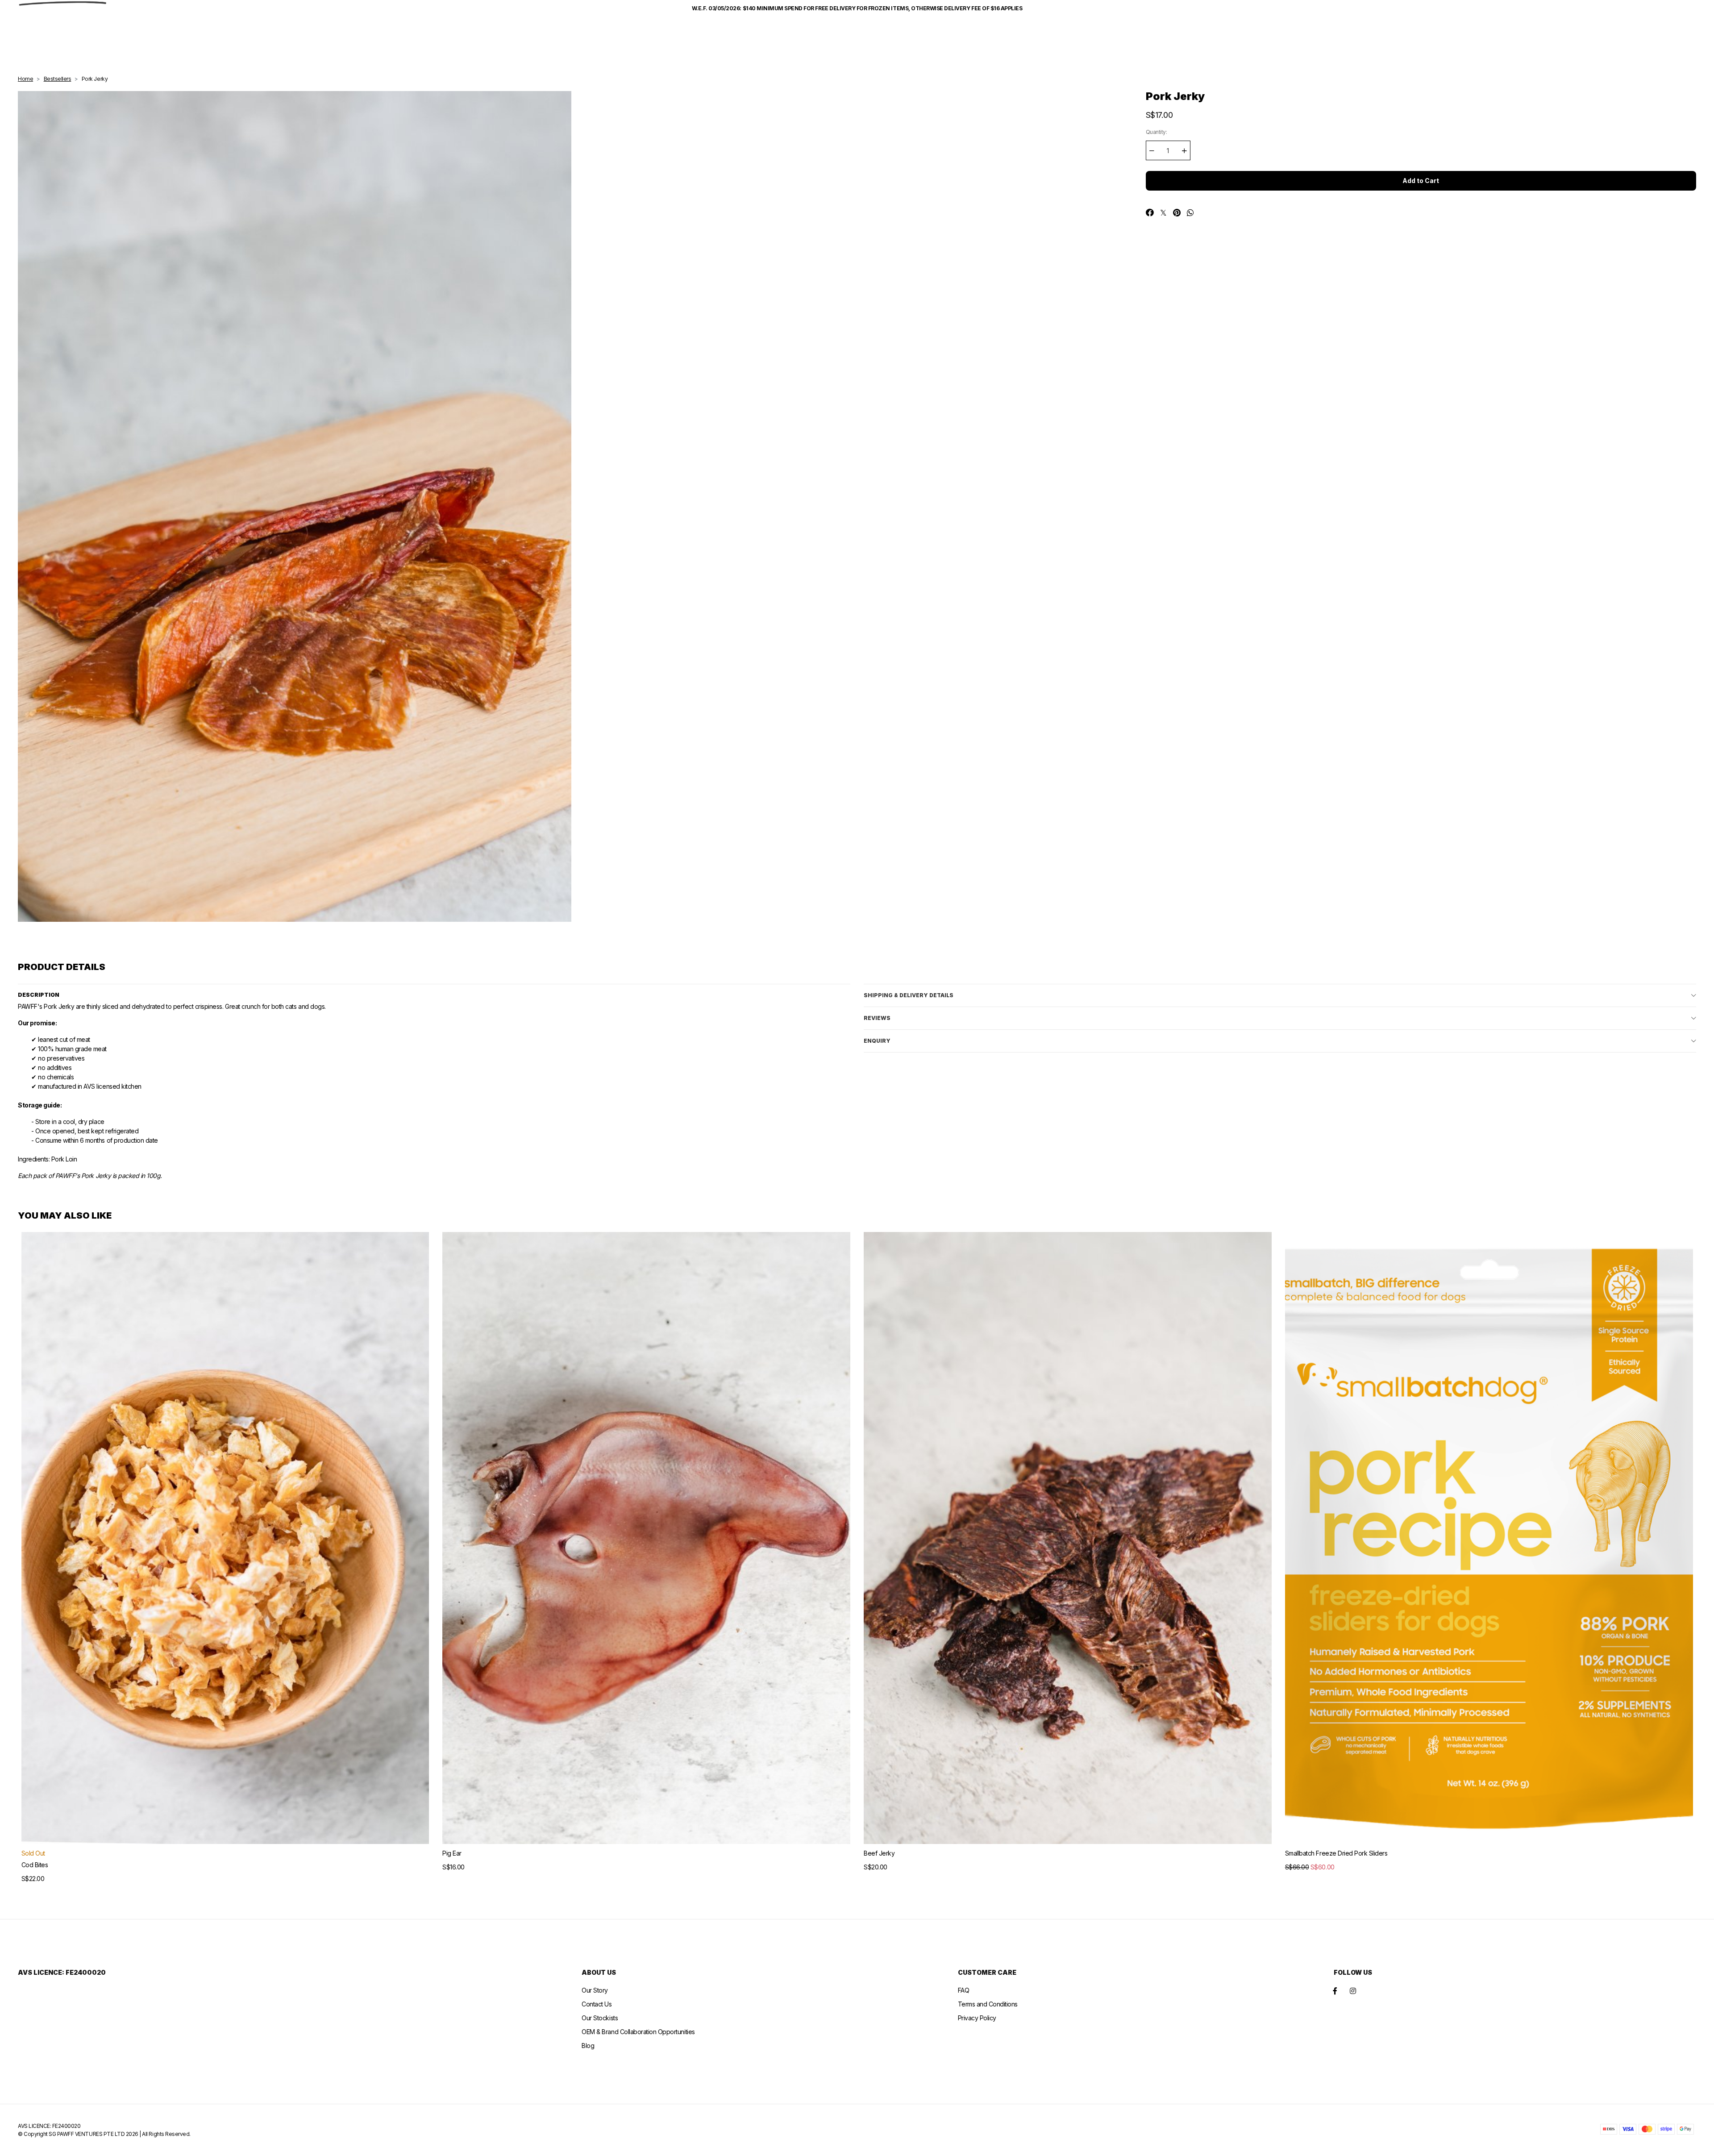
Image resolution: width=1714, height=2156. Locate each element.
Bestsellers (58, 79)
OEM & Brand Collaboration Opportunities (638, 2032)
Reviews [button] (877, 1018)
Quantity (1157, 132)
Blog (588, 2046)
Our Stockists (600, 2018)
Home (25, 79)
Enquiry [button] (877, 1041)
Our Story (595, 1990)
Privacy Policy (977, 2018)
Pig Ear (452, 1853)
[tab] (1280, 995)
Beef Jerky (879, 1853)
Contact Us (597, 2004)
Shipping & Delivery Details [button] (909, 995)
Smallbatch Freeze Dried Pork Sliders (1336, 1853)
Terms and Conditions (988, 2004)
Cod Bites (35, 1865)
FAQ (964, 1990)
